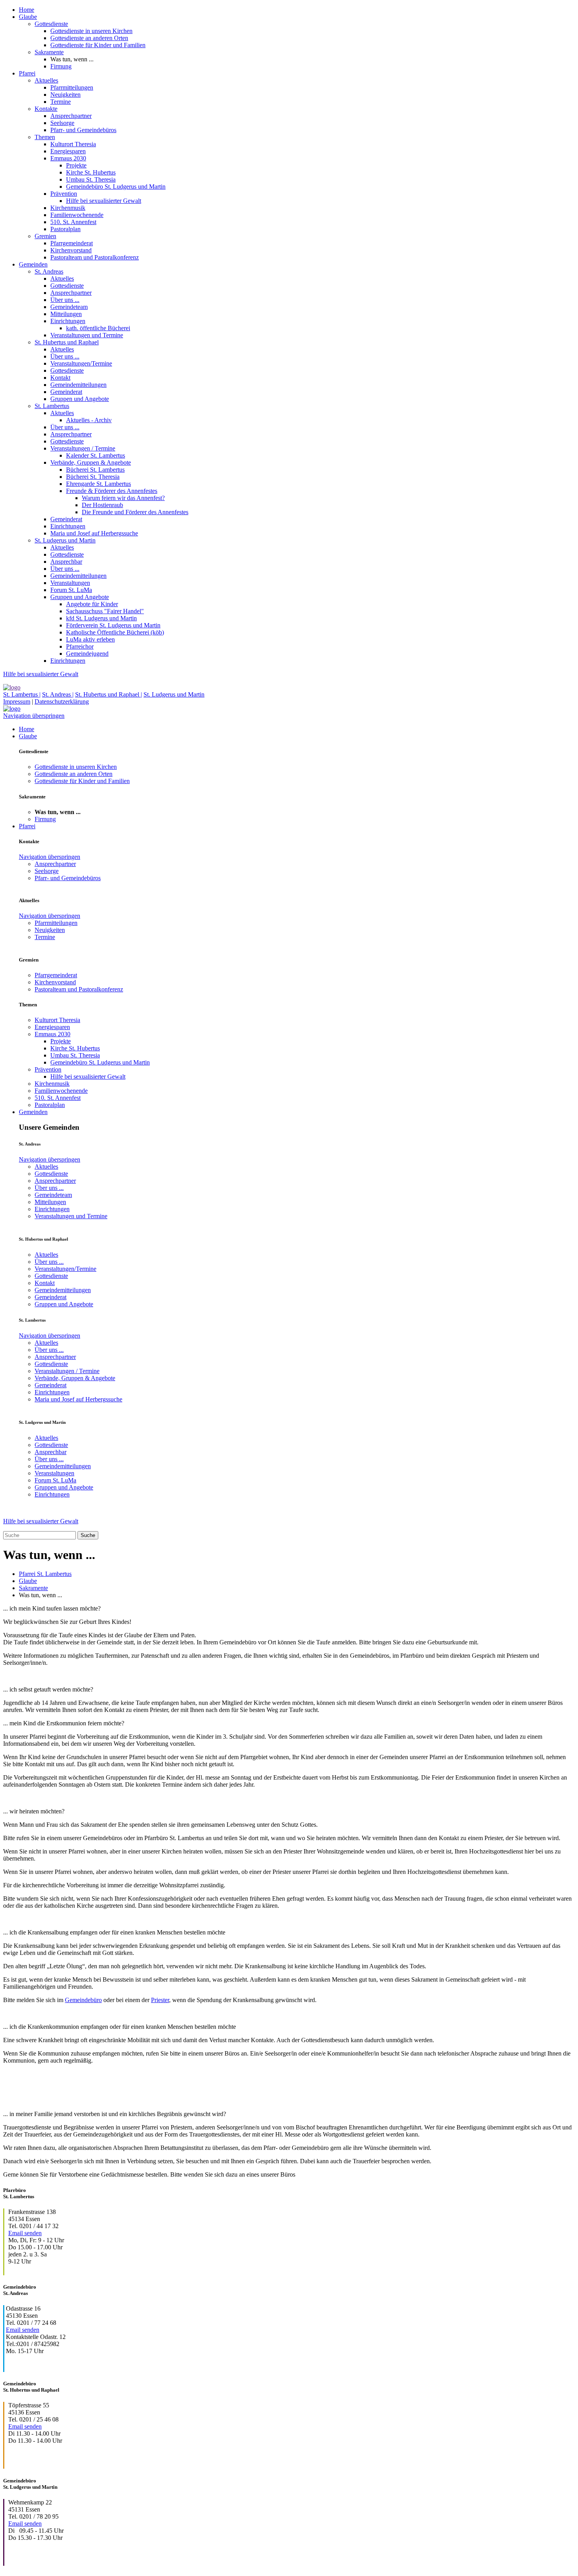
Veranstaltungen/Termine (81, 363)
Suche (88, 1535)
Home (27, 10)
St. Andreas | (58, 694)
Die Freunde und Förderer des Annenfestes (135, 512)
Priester (160, 2000)
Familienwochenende (77, 215)
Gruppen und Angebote (80, 399)
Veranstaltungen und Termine (87, 335)
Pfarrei (27, 73)
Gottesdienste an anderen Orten (89, 38)
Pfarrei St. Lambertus (45, 1574)
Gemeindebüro (83, 2000)
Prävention (64, 194)
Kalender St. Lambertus (96, 455)
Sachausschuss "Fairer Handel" (105, 611)
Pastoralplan (65, 229)
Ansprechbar (66, 562)
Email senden (25, 2233)
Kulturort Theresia (73, 144)
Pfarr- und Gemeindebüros (83, 130)
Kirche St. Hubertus (91, 172)
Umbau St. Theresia (91, 179)
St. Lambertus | (22, 694)
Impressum (17, 701)
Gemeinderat (66, 392)
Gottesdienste (51, 24)
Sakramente (49, 52)
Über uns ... (65, 300)
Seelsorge (62, 123)
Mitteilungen (66, 314)
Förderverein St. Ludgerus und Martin (113, 625)
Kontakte (46, 109)
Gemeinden (33, 264)
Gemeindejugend (87, 654)
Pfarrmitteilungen (72, 87)
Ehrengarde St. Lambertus (98, 484)
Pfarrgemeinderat (72, 243)
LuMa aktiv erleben (90, 639)
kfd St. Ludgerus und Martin (101, 618)
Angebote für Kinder (92, 604)
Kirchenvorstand (71, 250)
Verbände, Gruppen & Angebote (91, 462)
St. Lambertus (52, 406)
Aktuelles (46, 80)
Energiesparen (68, 151)
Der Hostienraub (102, 505)
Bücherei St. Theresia (93, 477)
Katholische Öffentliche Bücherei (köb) (115, 632)
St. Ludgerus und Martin (65, 540)
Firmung (61, 66)
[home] (12, 687)
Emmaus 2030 (68, 158)
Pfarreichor (80, 646)
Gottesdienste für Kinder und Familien (98, 45)
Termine (61, 102)
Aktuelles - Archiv (89, 420)
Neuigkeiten (65, 95)
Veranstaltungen (70, 583)
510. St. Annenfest (73, 222)
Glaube (28, 17)
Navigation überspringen (34, 716)
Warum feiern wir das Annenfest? (123, 498)
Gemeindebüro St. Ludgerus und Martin (116, 187)
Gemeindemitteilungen (78, 385)
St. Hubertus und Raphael (67, 342)
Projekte (76, 165)
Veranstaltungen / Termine (83, 448)
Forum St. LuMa (71, 590)
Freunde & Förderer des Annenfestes (112, 491)
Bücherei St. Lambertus (95, 470)
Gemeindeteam (69, 307)
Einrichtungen (68, 321)
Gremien (45, 236)
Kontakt (60, 378)
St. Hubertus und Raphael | (109, 694)
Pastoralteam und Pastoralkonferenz (95, 257)
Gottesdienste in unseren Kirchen (91, 31)
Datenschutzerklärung (62, 701)
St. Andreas (49, 271)
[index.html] (12, 709)
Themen (45, 137)
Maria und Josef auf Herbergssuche (94, 533)
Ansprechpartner (71, 116)
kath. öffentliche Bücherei (98, 328)
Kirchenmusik (68, 208)
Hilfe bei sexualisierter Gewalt (104, 201)
